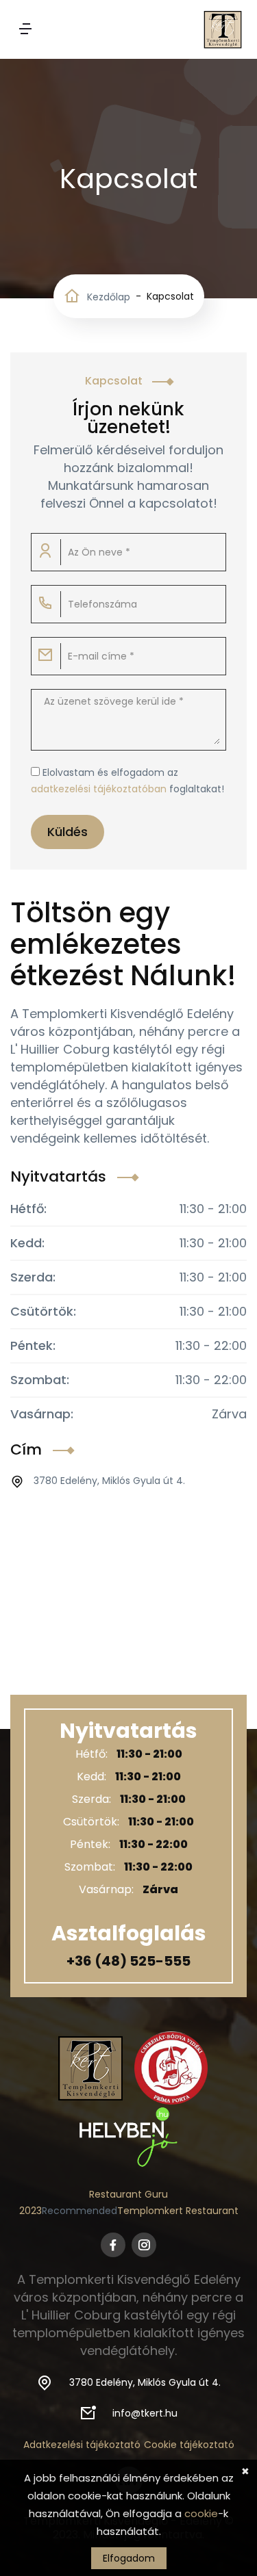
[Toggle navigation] (25, 30)
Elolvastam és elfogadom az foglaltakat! (127, 781)
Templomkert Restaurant (178, 2211)
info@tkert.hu (145, 2413)
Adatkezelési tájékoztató (82, 2445)
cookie (201, 2513)
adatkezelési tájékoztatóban (99, 789)
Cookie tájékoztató (189, 2445)
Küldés (68, 832)
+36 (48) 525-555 (128, 1961)
